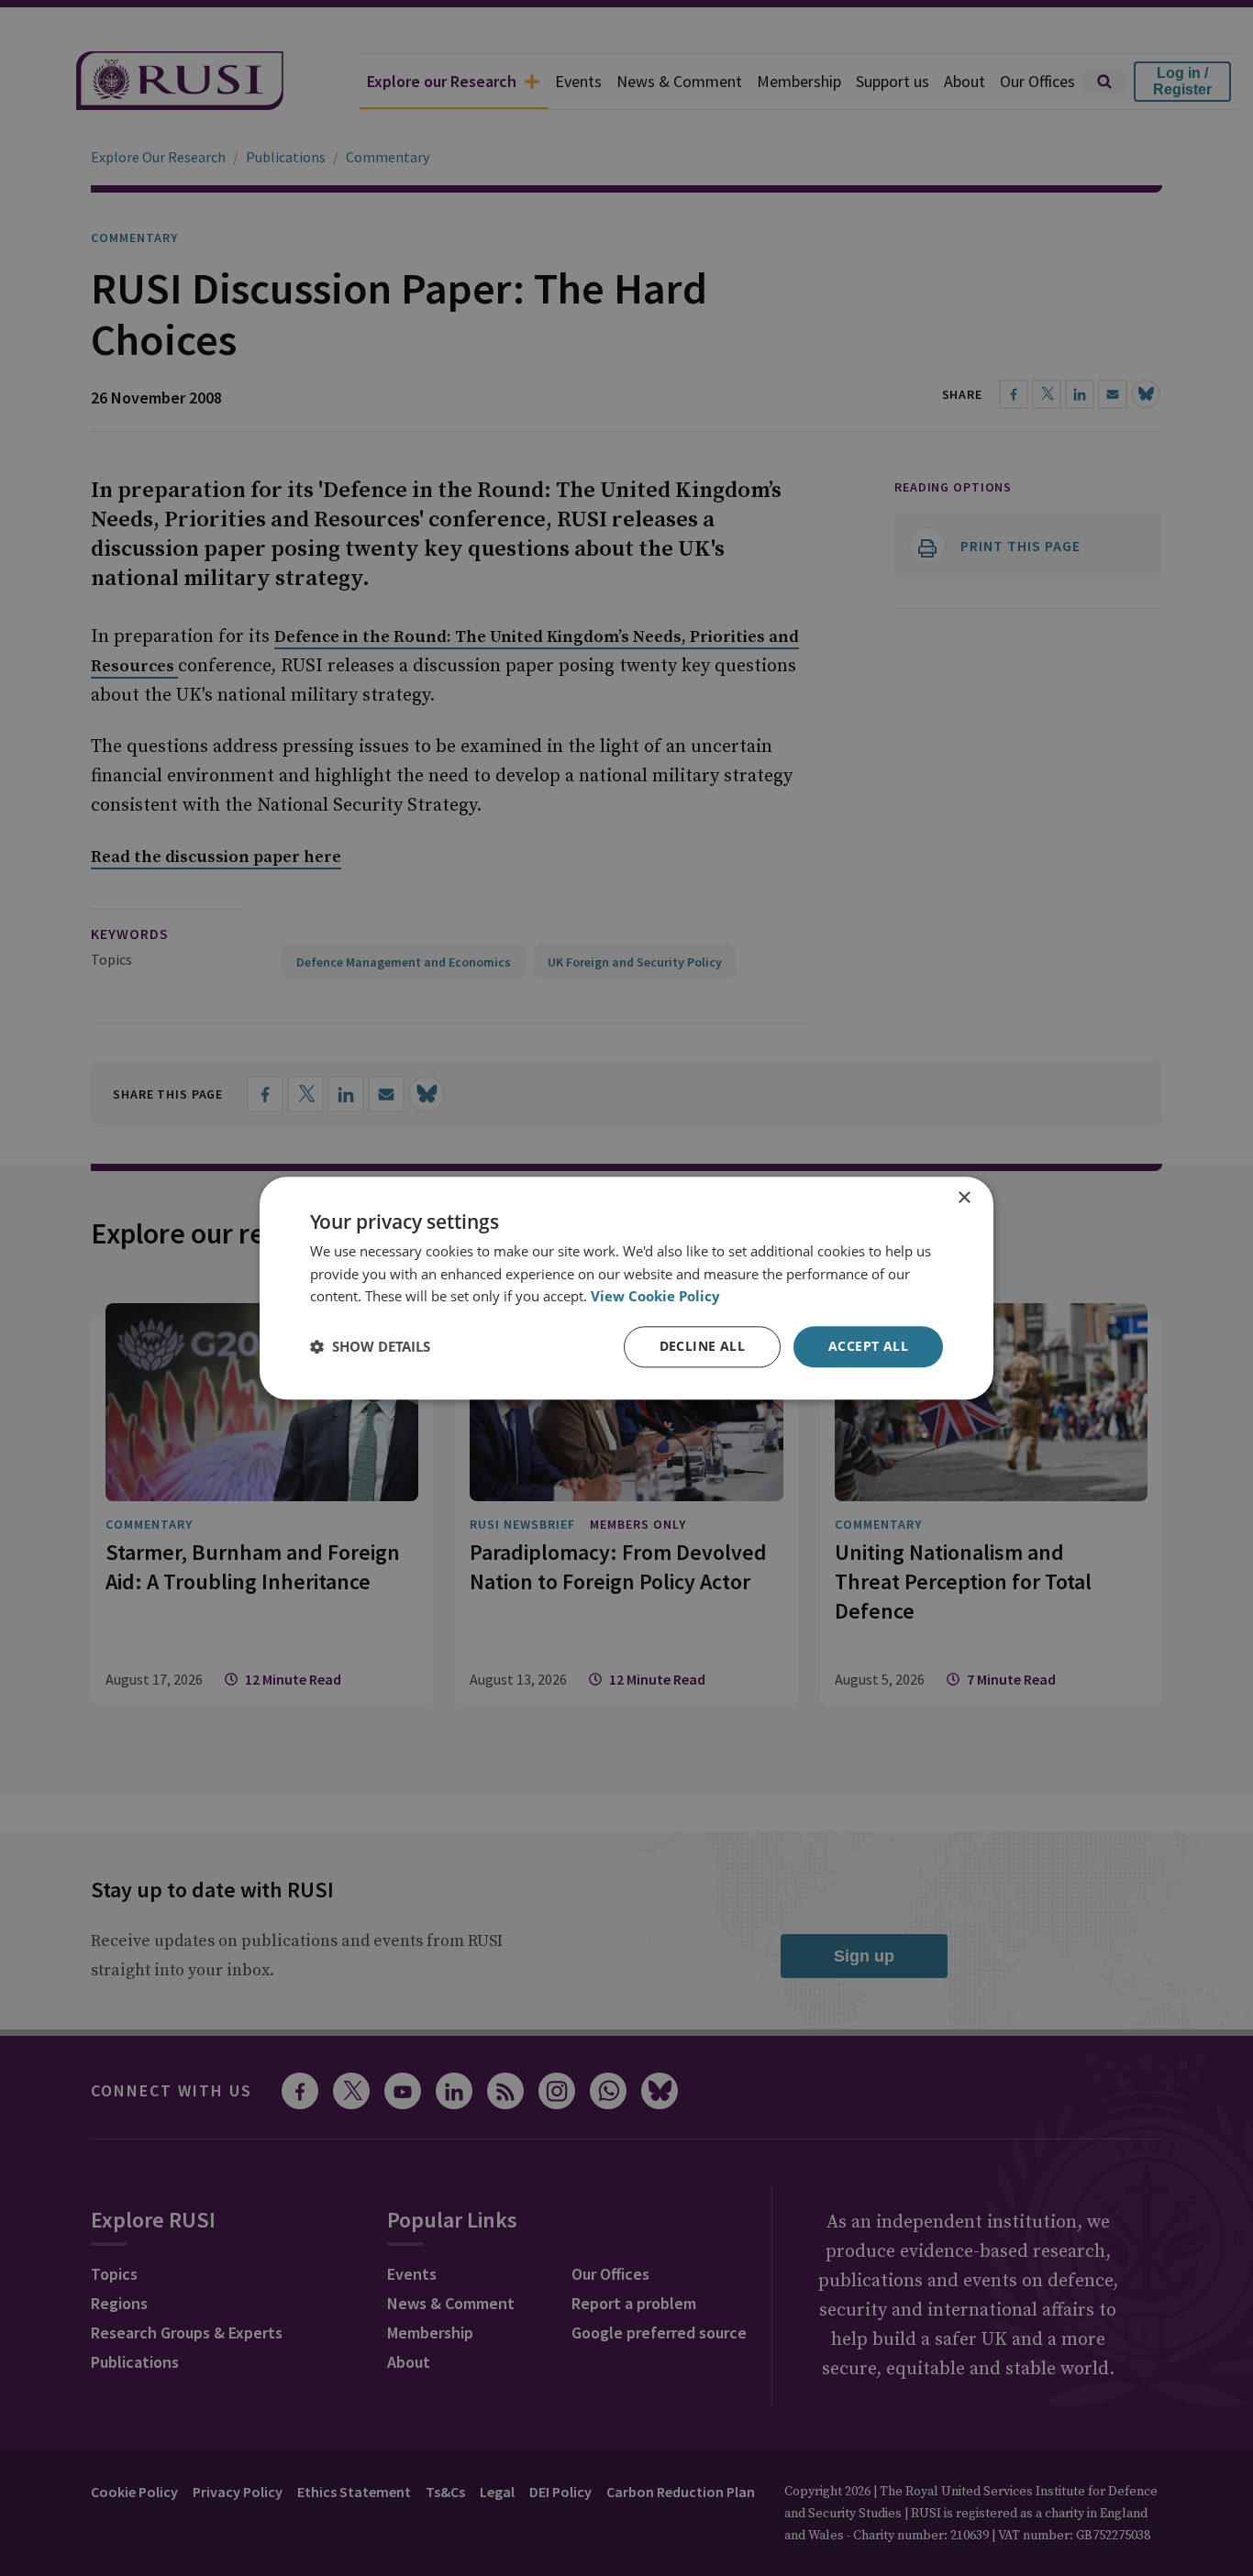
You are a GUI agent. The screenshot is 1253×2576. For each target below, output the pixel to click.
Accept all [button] (868, 1346)
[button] (370, 1347)
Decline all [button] (702, 1346)
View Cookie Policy (655, 1297)
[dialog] (626, 1288)
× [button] (964, 1198)
